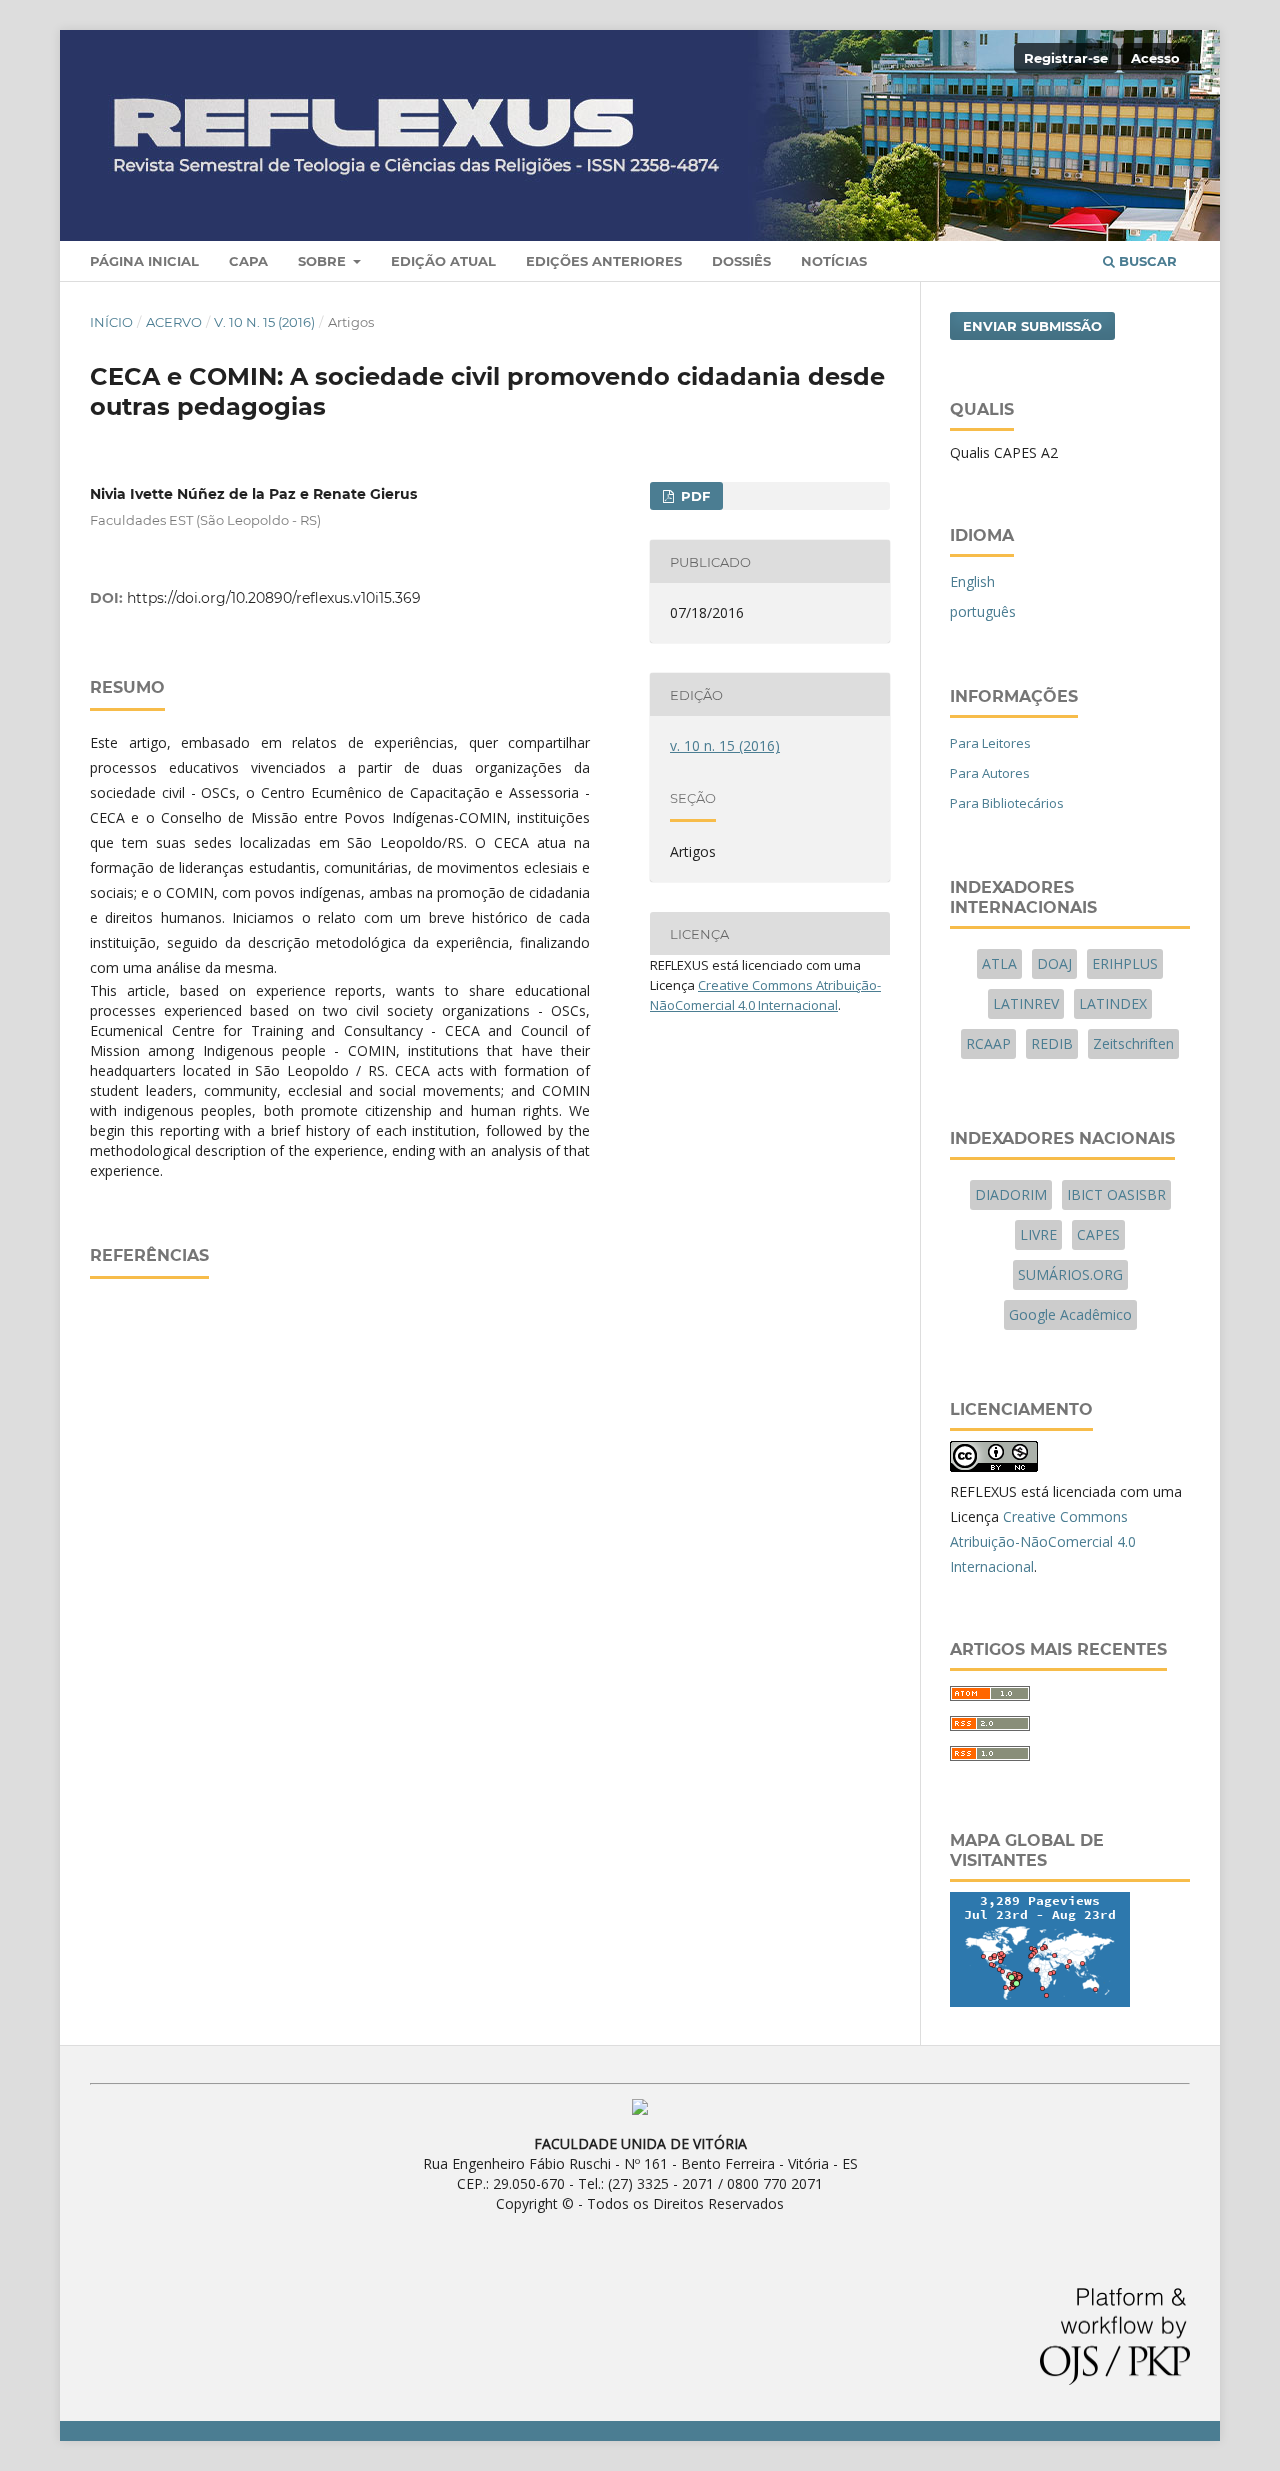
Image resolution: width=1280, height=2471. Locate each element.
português (983, 611)
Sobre (324, 261)
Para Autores (990, 773)
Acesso (1155, 58)
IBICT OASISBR (1116, 1194)
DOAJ (1054, 963)
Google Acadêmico (1070, 1314)
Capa (248, 261)
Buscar (1146, 261)
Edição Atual (443, 261)
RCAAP (988, 1043)
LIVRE (1038, 1234)
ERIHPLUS (1125, 963)
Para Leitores (990, 743)
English (972, 581)
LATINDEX (1113, 1003)
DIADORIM (1011, 1194)
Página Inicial (144, 261)
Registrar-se (1066, 58)
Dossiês (741, 261)
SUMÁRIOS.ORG (1070, 1274)
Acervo (174, 322)
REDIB (1052, 1043)
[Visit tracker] (1040, 2001)
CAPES (1098, 1234)
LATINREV (1026, 1003)
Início (111, 322)
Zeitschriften (1133, 1043)
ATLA (999, 963)
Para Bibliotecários (1007, 803)
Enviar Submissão (1032, 326)
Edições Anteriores (604, 261)
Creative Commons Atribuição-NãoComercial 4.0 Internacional (1043, 1541)
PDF (693, 496)
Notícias (834, 261)
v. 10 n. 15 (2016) (264, 322)
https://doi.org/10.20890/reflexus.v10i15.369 (274, 598)
